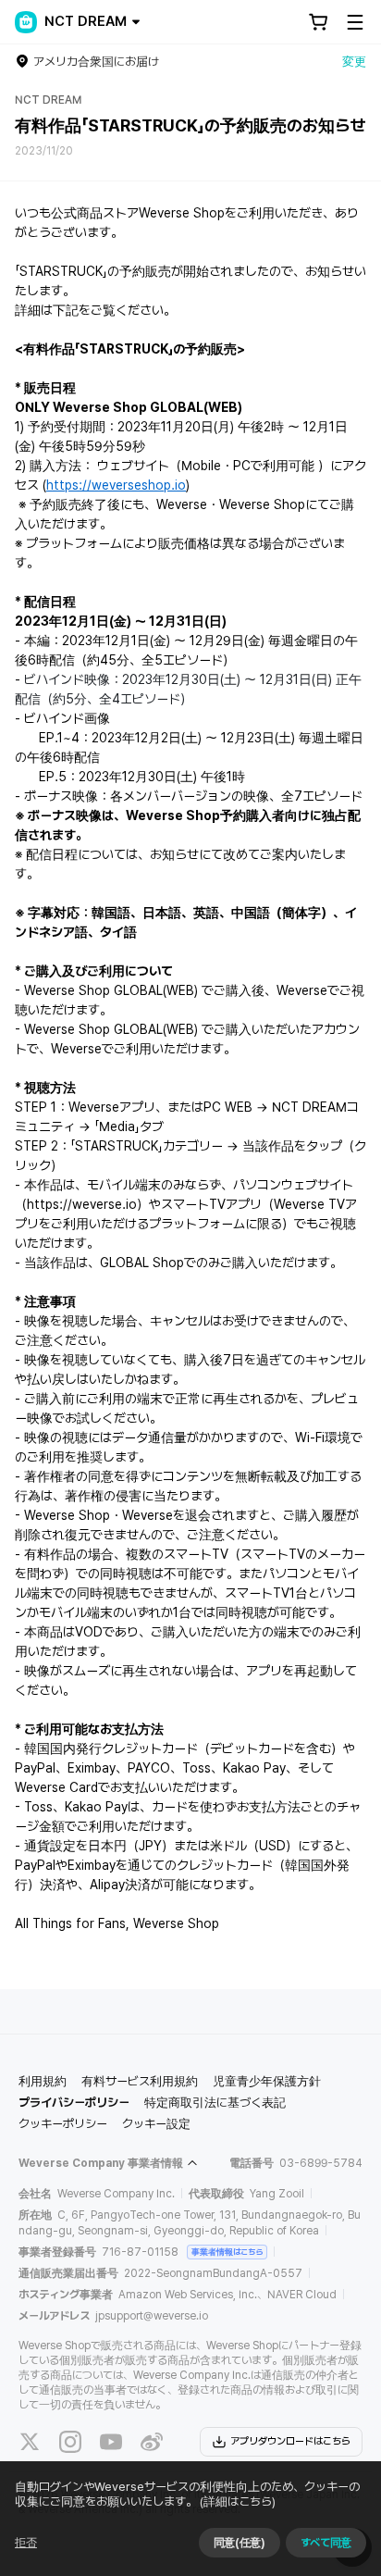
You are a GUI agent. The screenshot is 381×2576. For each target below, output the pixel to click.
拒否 (26, 2543)
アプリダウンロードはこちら (290, 2441)
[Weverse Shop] (26, 22)
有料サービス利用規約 (140, 2081)
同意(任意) (240, 2543)
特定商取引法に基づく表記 (215, 2103)
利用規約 (43, 2081)
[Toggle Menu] (355, 22)
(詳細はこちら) (238, 2501)
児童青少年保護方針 (267, 2081)
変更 (354, 62)
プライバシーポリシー (74, 2103)
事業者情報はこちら (227, 2252)
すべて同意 (326, 2543)
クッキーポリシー (63, 2124)
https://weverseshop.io (116, 485)
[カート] (318, 22)
